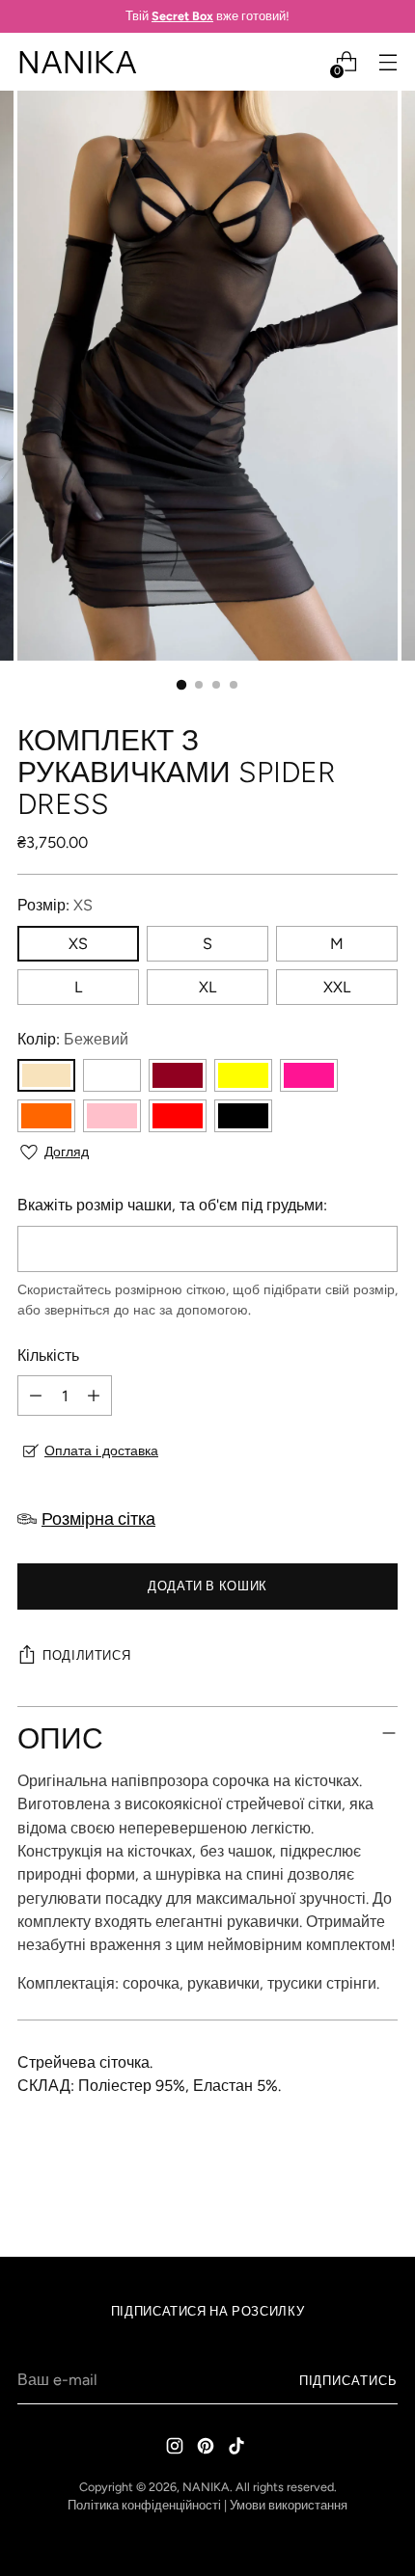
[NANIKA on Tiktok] (238, 2449)
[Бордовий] (178, 1075)
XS (78, 944)
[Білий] (112, 1075)
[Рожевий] (112, 1116)
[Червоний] (178, 1116)
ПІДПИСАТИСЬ (348, 2381)
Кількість (48, 1356)
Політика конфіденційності (144, 2505)
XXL (337, 987)
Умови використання (289, 2505)
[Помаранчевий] (46, 1116)
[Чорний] (243, 1116)
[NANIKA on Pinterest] (207, 2449)
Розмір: (55, 905)
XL (207, 987)
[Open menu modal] (387, 62)
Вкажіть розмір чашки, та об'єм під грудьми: (172, 1205)
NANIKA (206, 2487)
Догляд (67, 1152)
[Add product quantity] (94, 1396)
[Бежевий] (46, 1075)
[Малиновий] (309, 1075)
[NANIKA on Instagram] (177, 2449)
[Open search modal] (304, 62)
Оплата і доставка (101, 1451)
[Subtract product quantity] (36, 1396)
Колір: (73, 1039)
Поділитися (86, 1655)
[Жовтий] (243, 1075)
